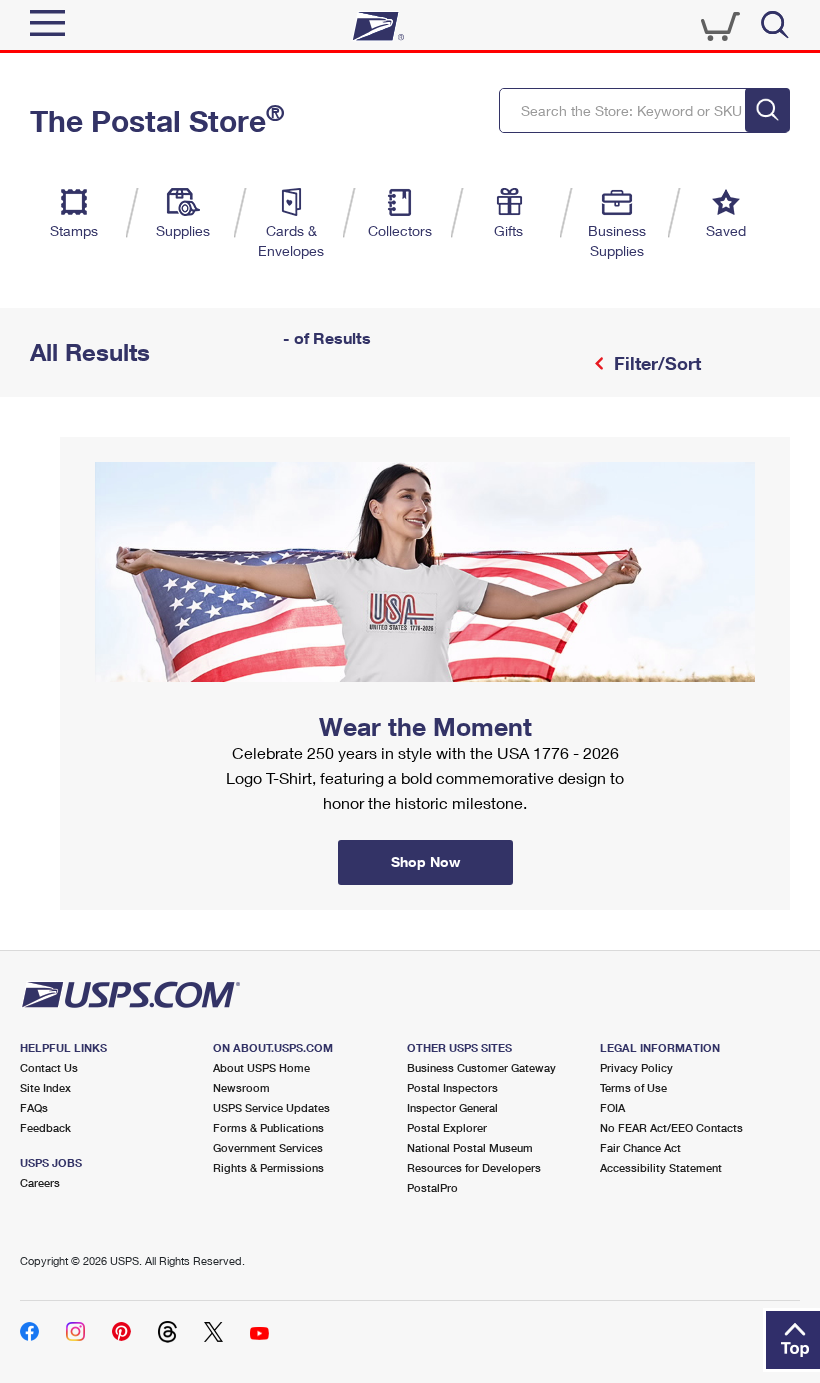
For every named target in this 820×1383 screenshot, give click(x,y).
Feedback (45, 1127)
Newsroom (241, 1087)
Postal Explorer (447, 1127)
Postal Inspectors (452, 1087)
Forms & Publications (268, 1127)
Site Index (45, 1087)
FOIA (612, 1107)
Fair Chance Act (640, 1147)
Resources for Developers (474, 1167)
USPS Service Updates (271, 1107)
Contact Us (49, 1067)
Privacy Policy (636, 1067)
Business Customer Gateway (481, 1067)
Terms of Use (633, 1087)
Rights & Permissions (268, 1167)
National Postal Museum (470, 1147)
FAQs (34, 1107)
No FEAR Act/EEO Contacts (671, 1127)
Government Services (268, 1147)
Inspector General (452, 1107)
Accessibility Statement (661, 1167)
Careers (40, 1182)
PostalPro (432, 1187)
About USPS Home (261, 1067)
